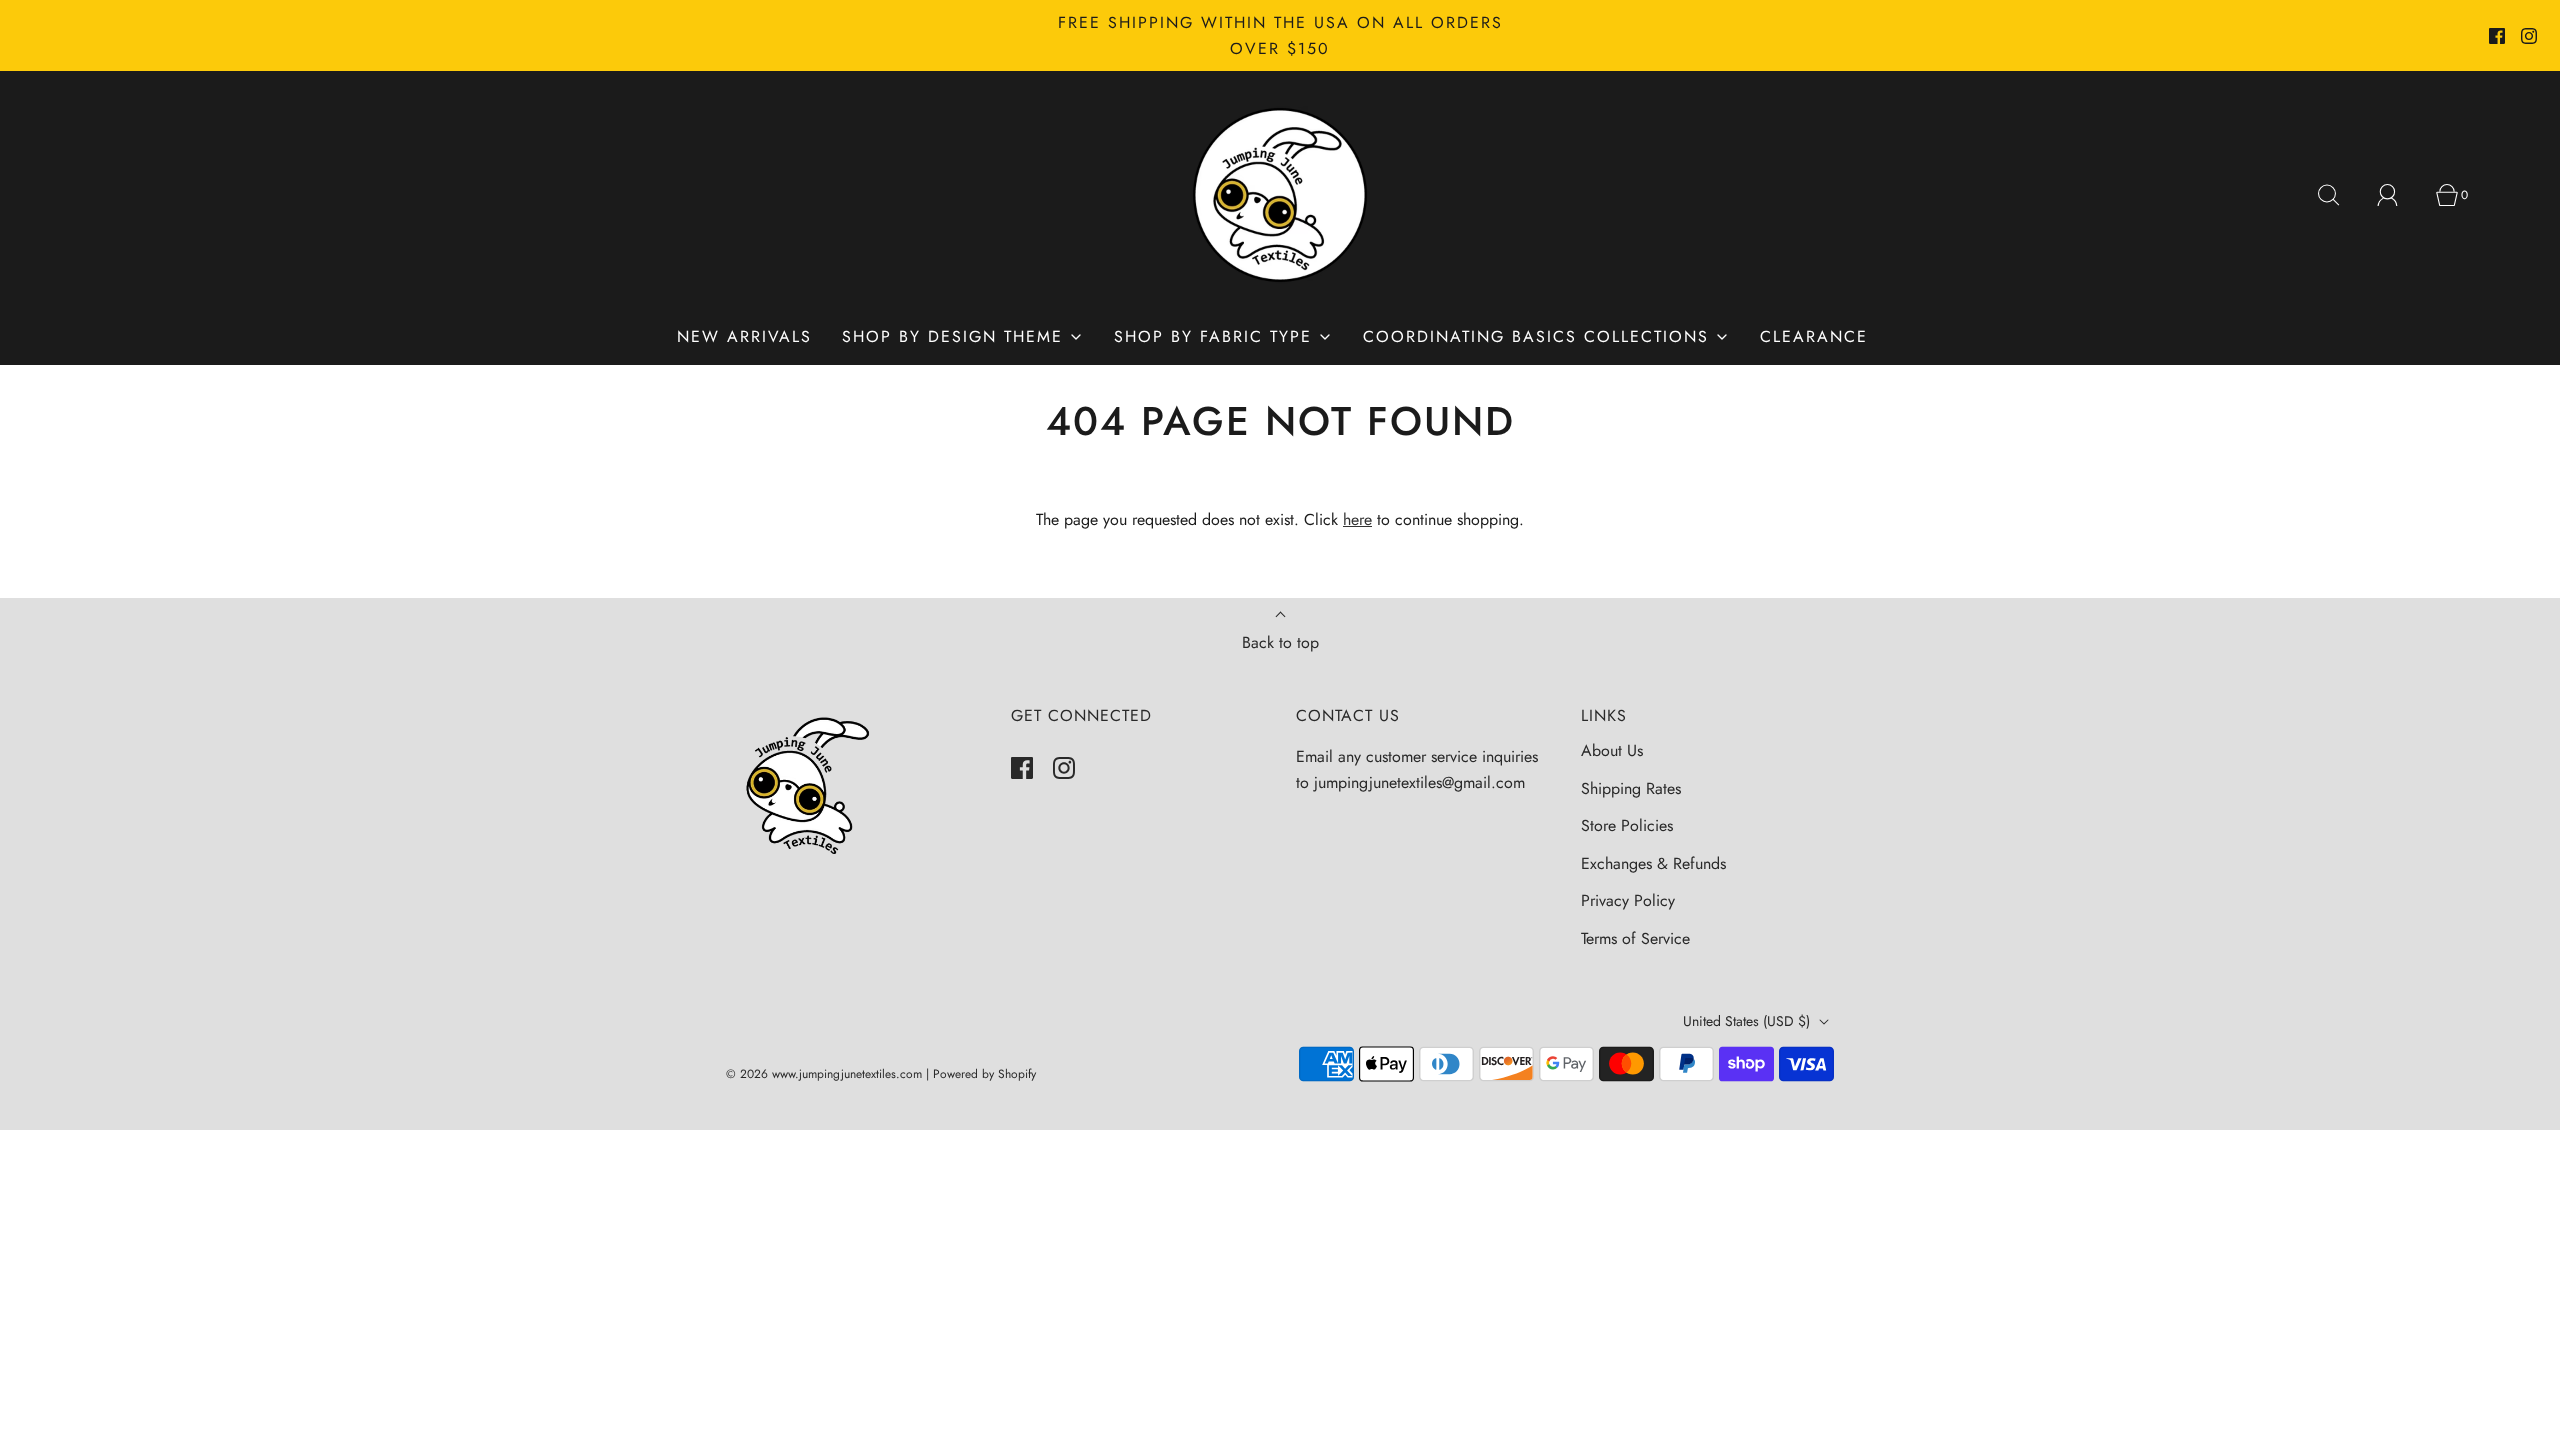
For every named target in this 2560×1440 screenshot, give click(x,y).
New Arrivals (744, 336)
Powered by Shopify (984, 1074)
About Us (1612, 750)
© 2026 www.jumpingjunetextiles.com (824, 1074)
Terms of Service (1635, 938)
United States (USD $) (1748, 1021)
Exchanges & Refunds (1653, 863)
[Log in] (2399, 195)
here (1357, 519)
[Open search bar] (2340, 195)
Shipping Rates (1631, 788)
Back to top (1280, 642)
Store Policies (1627, 825)
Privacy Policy (1628, 900)
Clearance (1814, 336)
